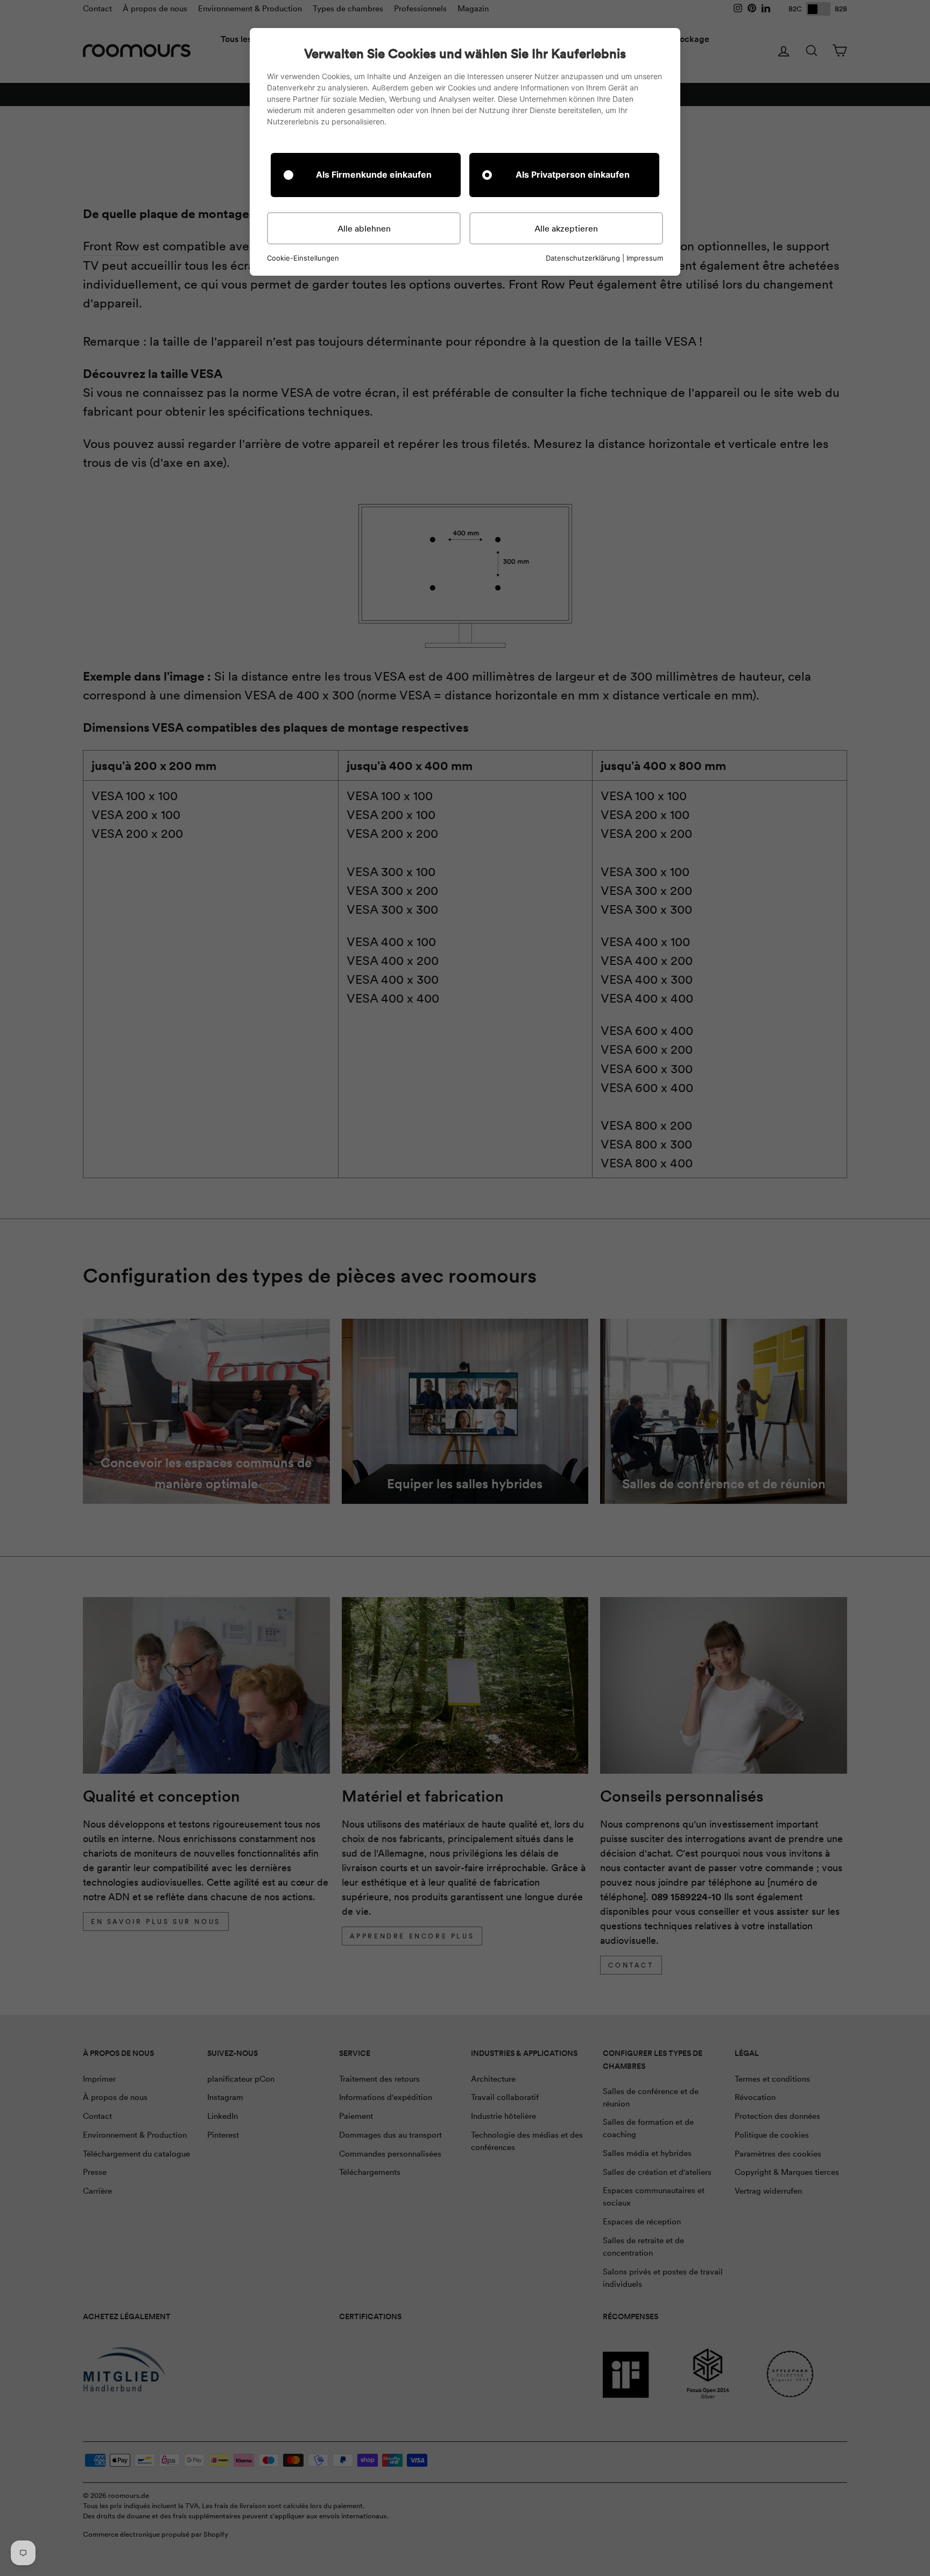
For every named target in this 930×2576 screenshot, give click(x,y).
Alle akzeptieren (566, 228)
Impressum (645, 258)
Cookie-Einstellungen (303, 258)
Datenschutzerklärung (583, 258)
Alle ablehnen (364, 228)
